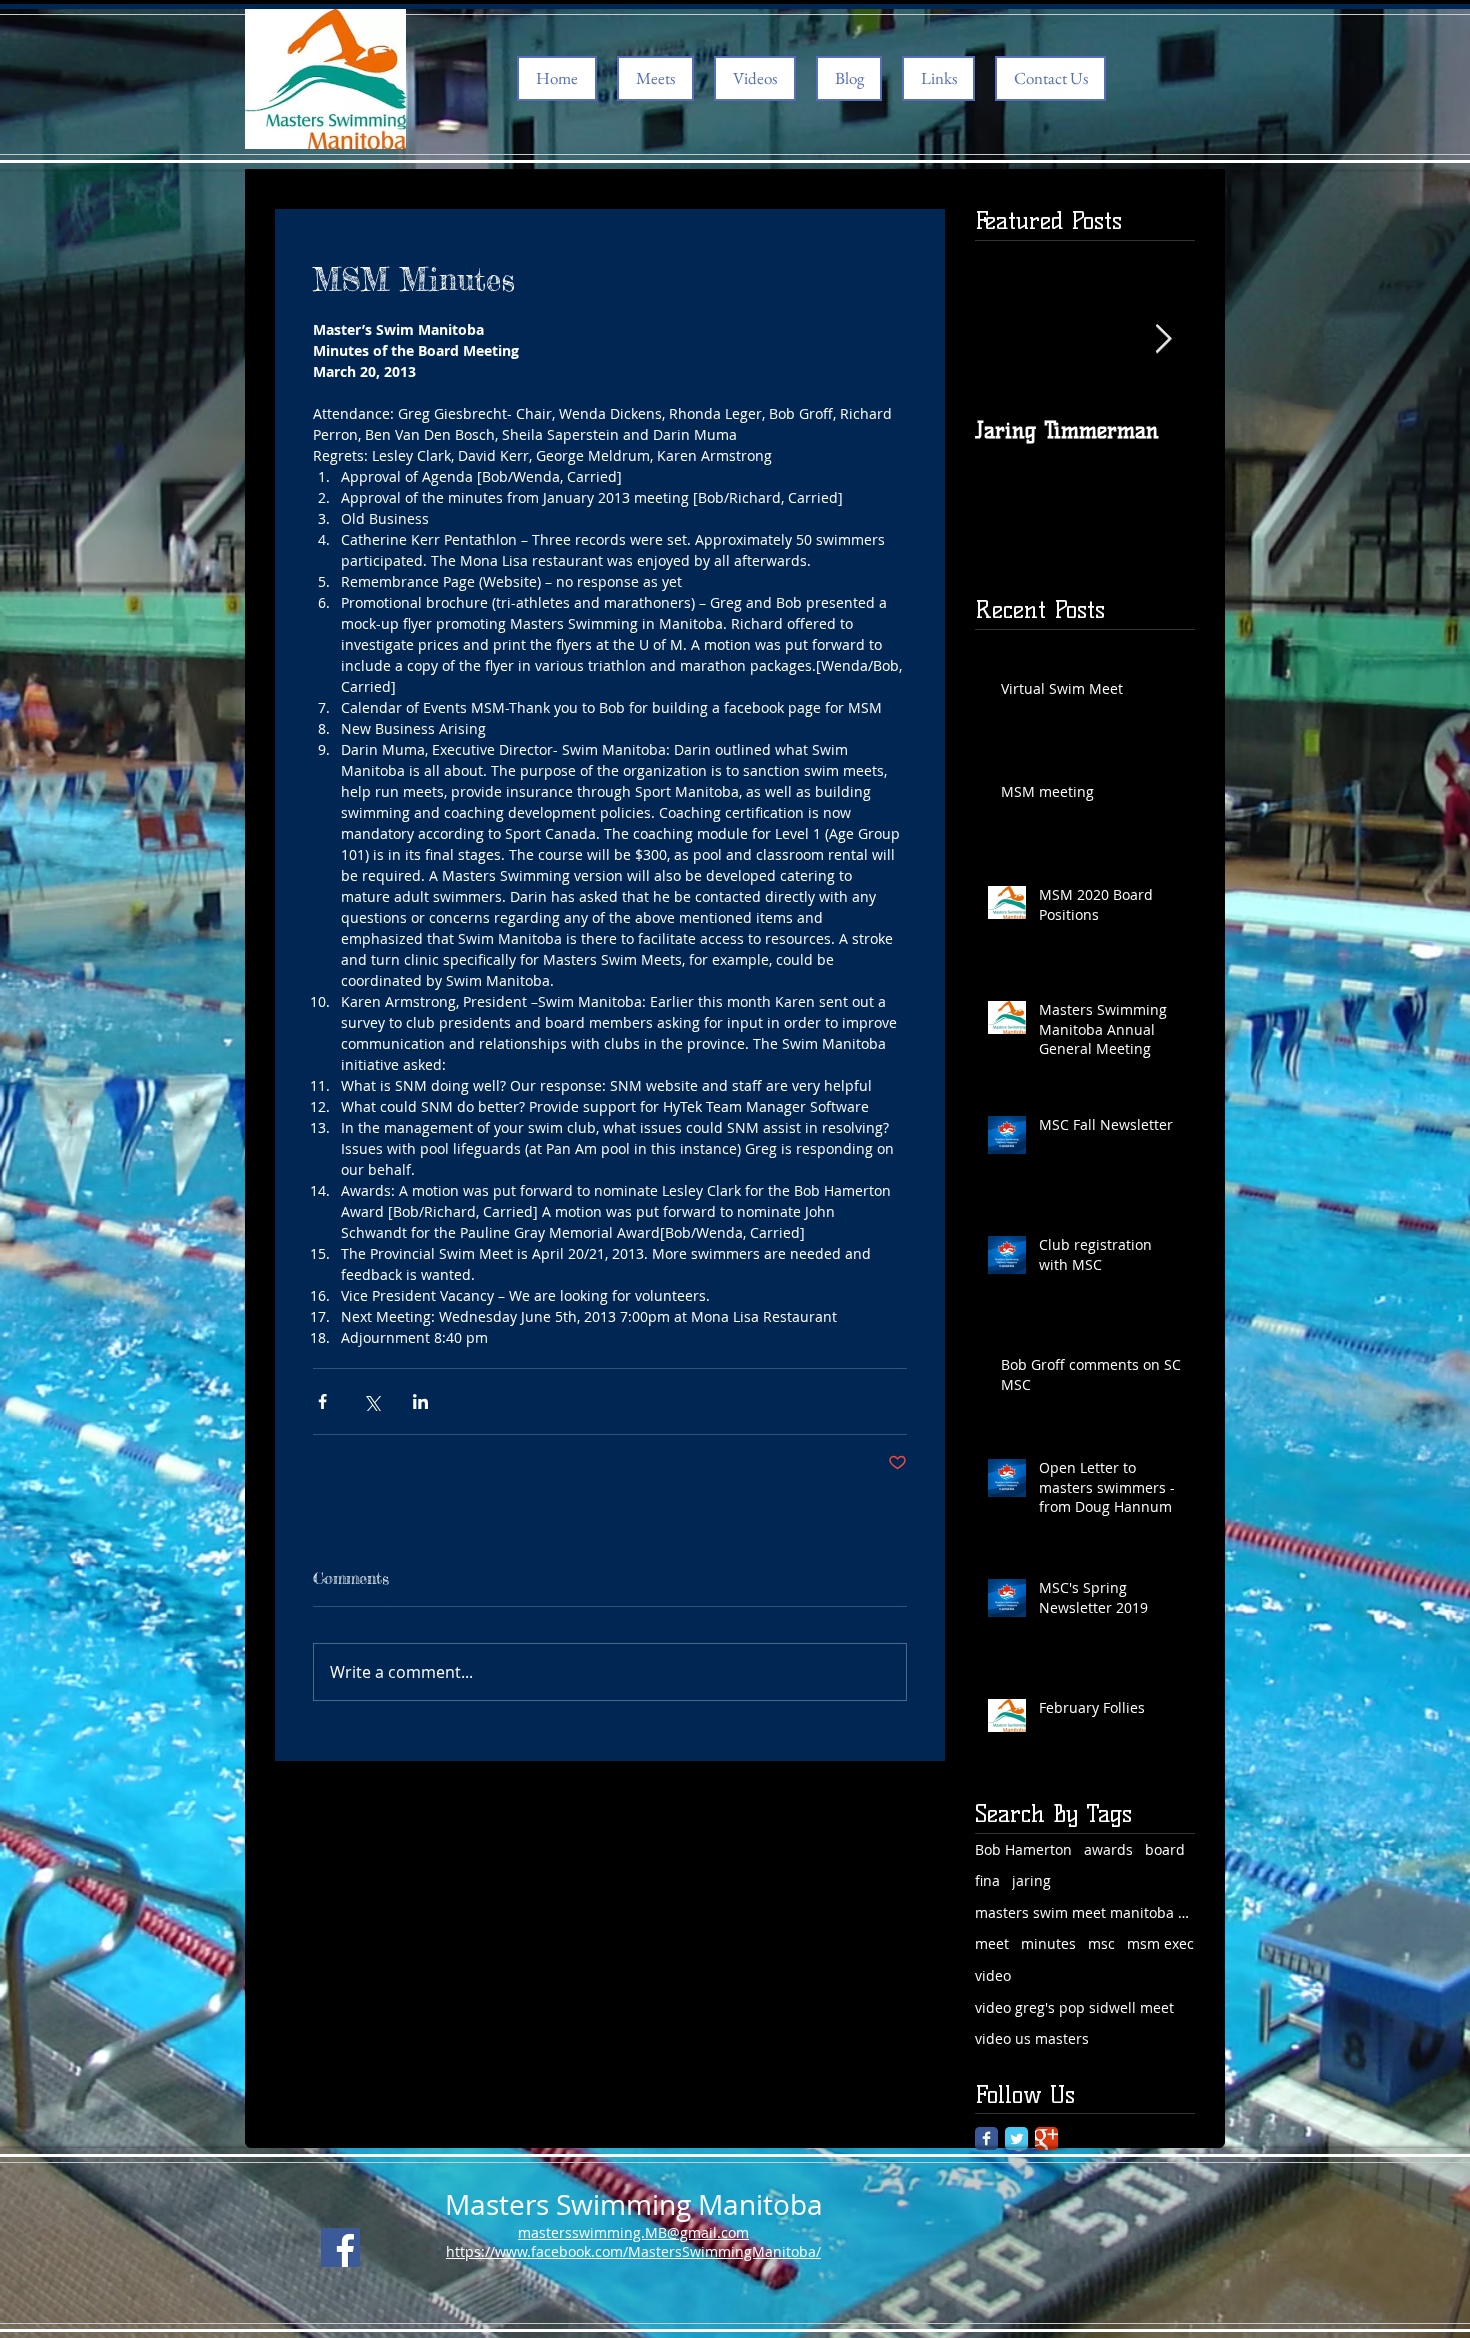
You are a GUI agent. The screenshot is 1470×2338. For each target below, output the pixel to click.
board (1165, 1849)
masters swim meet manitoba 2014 (1085, 1912)
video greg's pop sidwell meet (1074, 2007)
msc (1101, 1943)
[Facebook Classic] (986, 2138)
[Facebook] (340, 2247)
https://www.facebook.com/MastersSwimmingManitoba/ (633, 2251)
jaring (1031, 1880)
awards (1108, 1849)
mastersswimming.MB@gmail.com (633, 2232)
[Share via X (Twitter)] (371, 1401)
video (993, 1975)
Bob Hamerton (1023, 1849)
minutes (1048, 1943)
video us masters (1032, 2038)
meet (992, 1943)
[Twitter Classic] (1016, 2138)
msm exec (1160, 1943)
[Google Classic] (1046, 2138)
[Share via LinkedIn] (420, 1401)
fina (987, 1880)
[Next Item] (1163, 339)
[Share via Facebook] (322, 1401)
